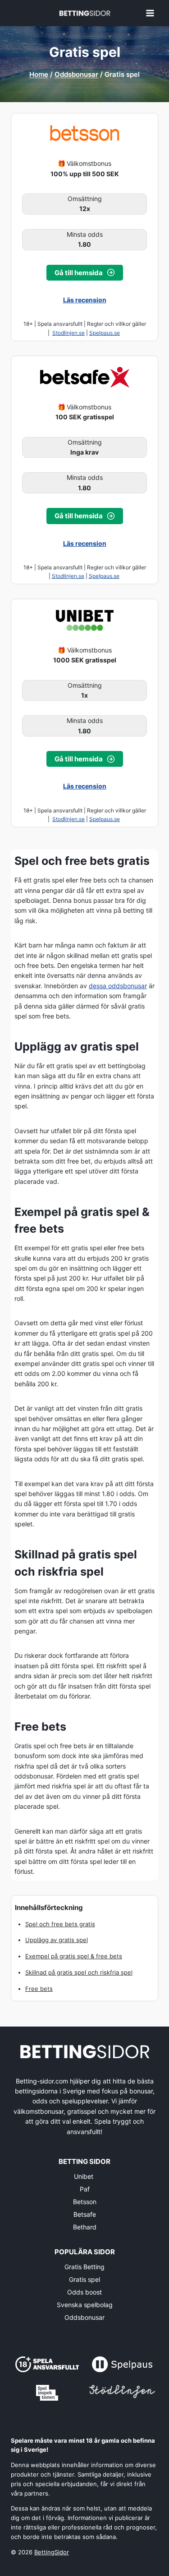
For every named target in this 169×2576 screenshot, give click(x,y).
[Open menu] (150, 13)
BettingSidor (52, 2552)
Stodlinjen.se (69, 333)
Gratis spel (84, 2279)
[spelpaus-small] (122, 2364)
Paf (85, 2189)
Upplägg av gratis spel (57, 1940)
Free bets (39, 1989)
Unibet (84, 2176)
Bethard (85, 2227)
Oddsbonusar (84, 2317)
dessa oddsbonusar (118, 986)
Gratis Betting (84, 2267)
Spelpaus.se (105, 333)
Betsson (85, 2202)
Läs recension (85, 300)
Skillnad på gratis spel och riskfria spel (79, 1972)
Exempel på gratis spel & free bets (74, 1956)
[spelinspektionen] (47, 2393)
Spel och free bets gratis (60, 1924)
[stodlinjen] (122, 2391)
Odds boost (84, 2292)
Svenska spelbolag (85, 2305)
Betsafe (85, 2214)
